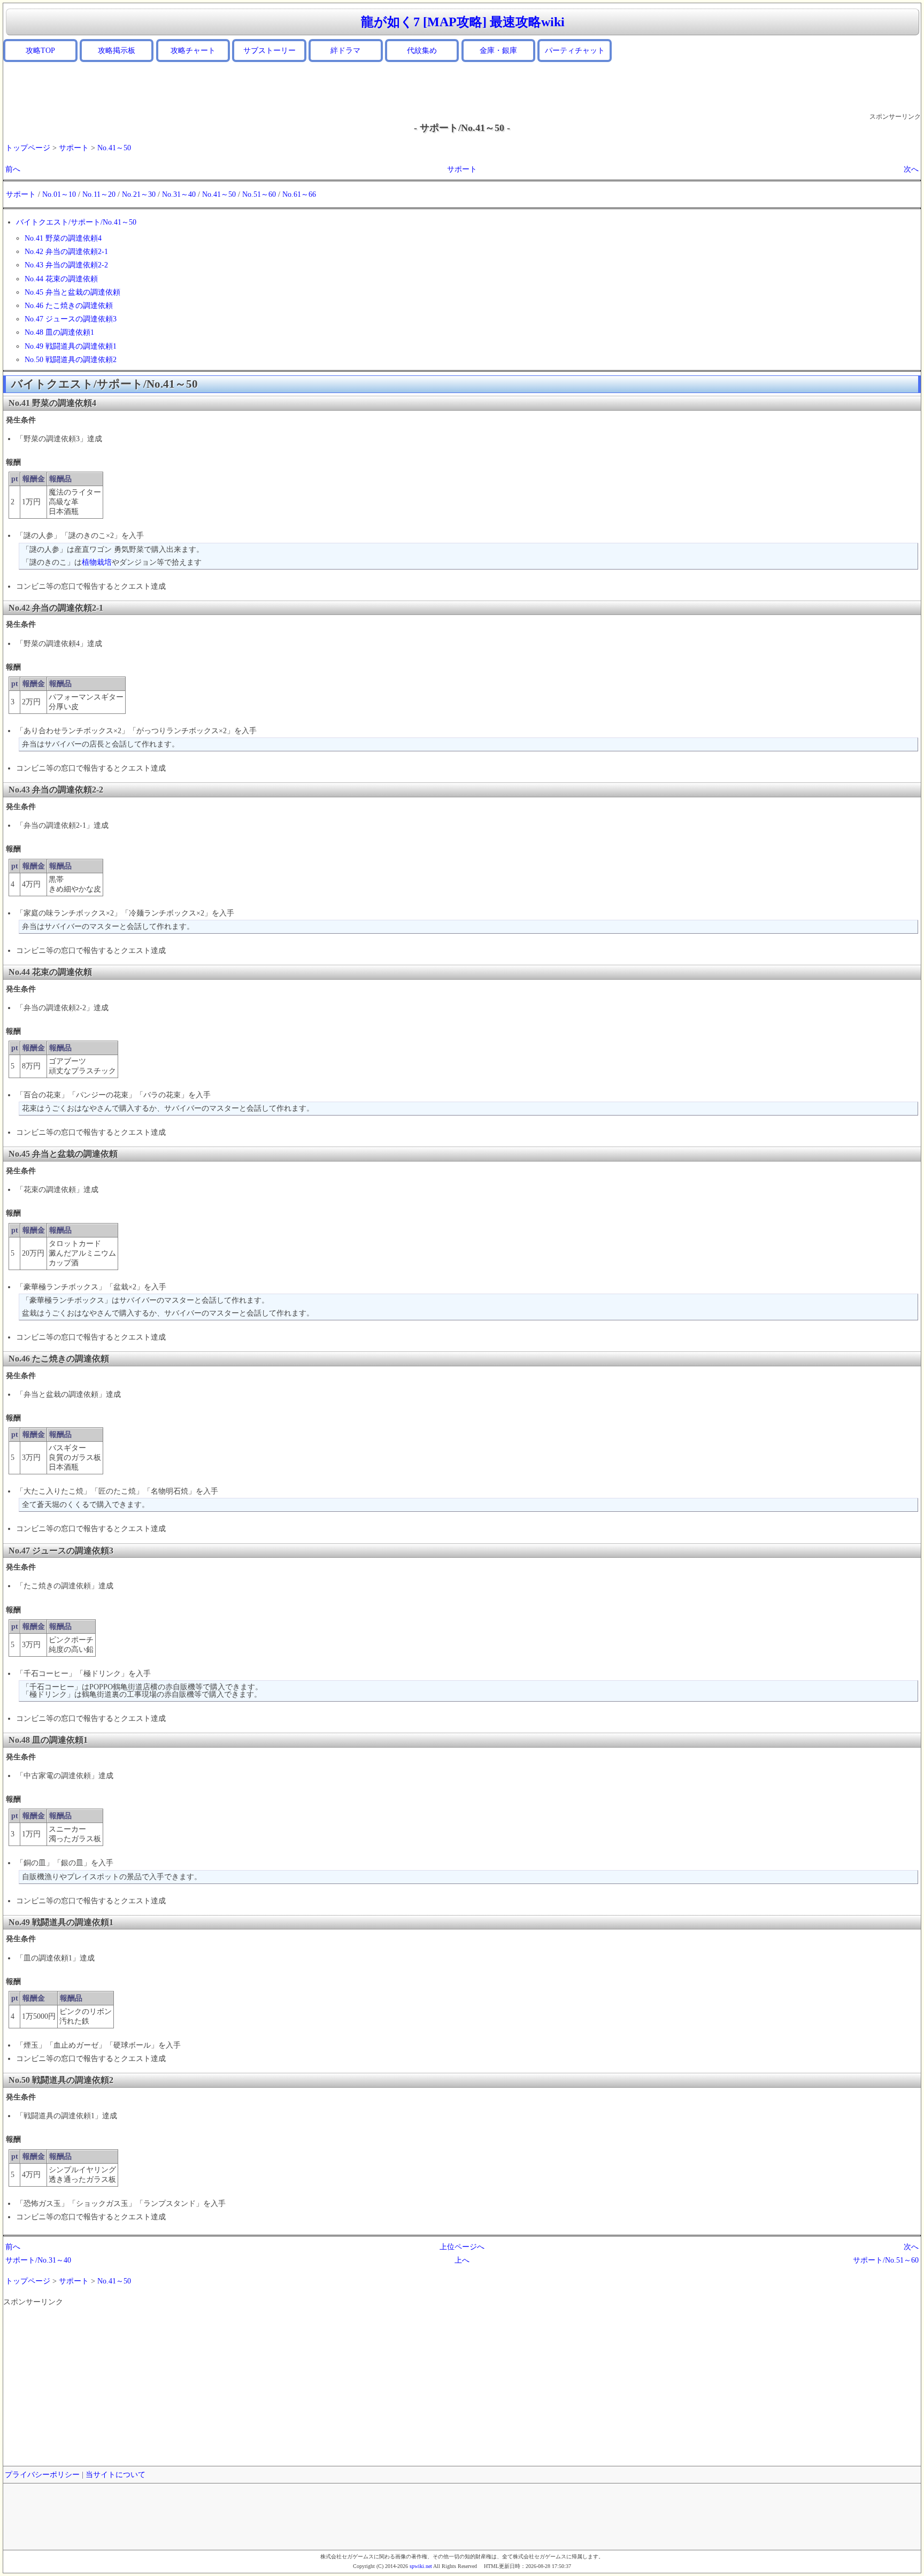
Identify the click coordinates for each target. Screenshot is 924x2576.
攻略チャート (193, 51)
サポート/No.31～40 (38, 2260)
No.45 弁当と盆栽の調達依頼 (72, 292)
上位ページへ (462, 2247)
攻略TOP (40, 51)
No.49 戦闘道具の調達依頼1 (71, 346)
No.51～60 (259, 194)
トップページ (28, 148)
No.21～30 (139, 194)
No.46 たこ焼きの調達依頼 (69, 306)
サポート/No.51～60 (886, 2260)
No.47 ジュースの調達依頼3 (71, 319)
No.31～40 (179, 194)
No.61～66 (299, 194)
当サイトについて (115, 2475)
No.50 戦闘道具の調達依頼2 (71, 360)
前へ (13, 169)
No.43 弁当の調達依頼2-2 (66, 265)
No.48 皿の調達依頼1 (59, 332)
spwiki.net (421, 2566)
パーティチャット (575, 51)
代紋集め (422, 51)
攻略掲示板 (117, 51)
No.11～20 (99, 194)
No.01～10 (59, 194)
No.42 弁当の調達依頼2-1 (66, 252)
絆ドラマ (345, 51)
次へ (911, 169)
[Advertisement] (462, 87)
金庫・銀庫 (498, 51)
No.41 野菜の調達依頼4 (63, 238)
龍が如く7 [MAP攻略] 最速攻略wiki (463, 22)
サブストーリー (269, 51)
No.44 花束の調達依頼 (61, 279)
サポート (74, 148)
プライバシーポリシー (42, 2475)
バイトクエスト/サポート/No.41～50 (76, 222)
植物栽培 (97, 562)
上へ (462, 2260)
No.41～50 (114, 148)
